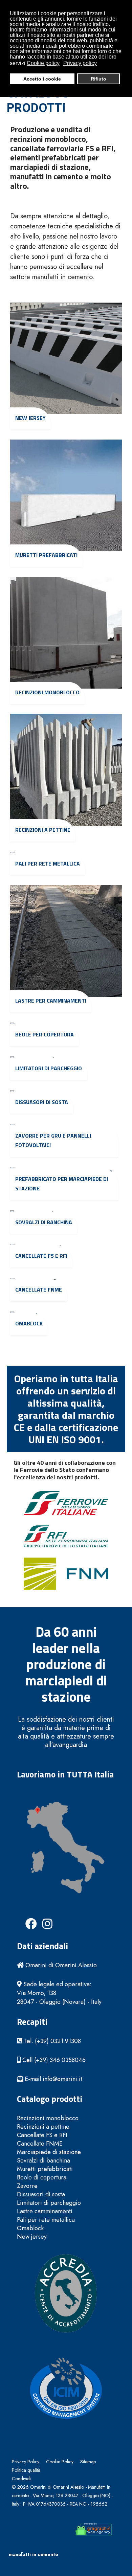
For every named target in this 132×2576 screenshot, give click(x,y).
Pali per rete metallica (48, 864)
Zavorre (27, 2186)
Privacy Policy (26, 2462)
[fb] (25, 1918)
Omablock (29, 1323)
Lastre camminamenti (45, 2211)
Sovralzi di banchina (44, 1222)
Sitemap (88, 2462)
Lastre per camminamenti (51, 1001)
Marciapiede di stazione (49, 2152)
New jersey (32, 2237)
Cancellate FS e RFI (41, 1256)
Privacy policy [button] (80, 63)
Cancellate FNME (39, 1290)
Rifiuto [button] (98, 79)
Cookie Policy (60, 2462)
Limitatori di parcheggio (49, 1068)
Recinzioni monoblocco (47, 692)
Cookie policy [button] (43, 63)
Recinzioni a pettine (43, 830)
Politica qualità (26, 2470)
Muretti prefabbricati (46, 555)
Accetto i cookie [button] (42, 79)
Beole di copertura (42, 2178)
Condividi (21, 2479)
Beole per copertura (45, 1034)
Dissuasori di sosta (42, 1102)
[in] (42, 1918)
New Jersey (30, 418)
